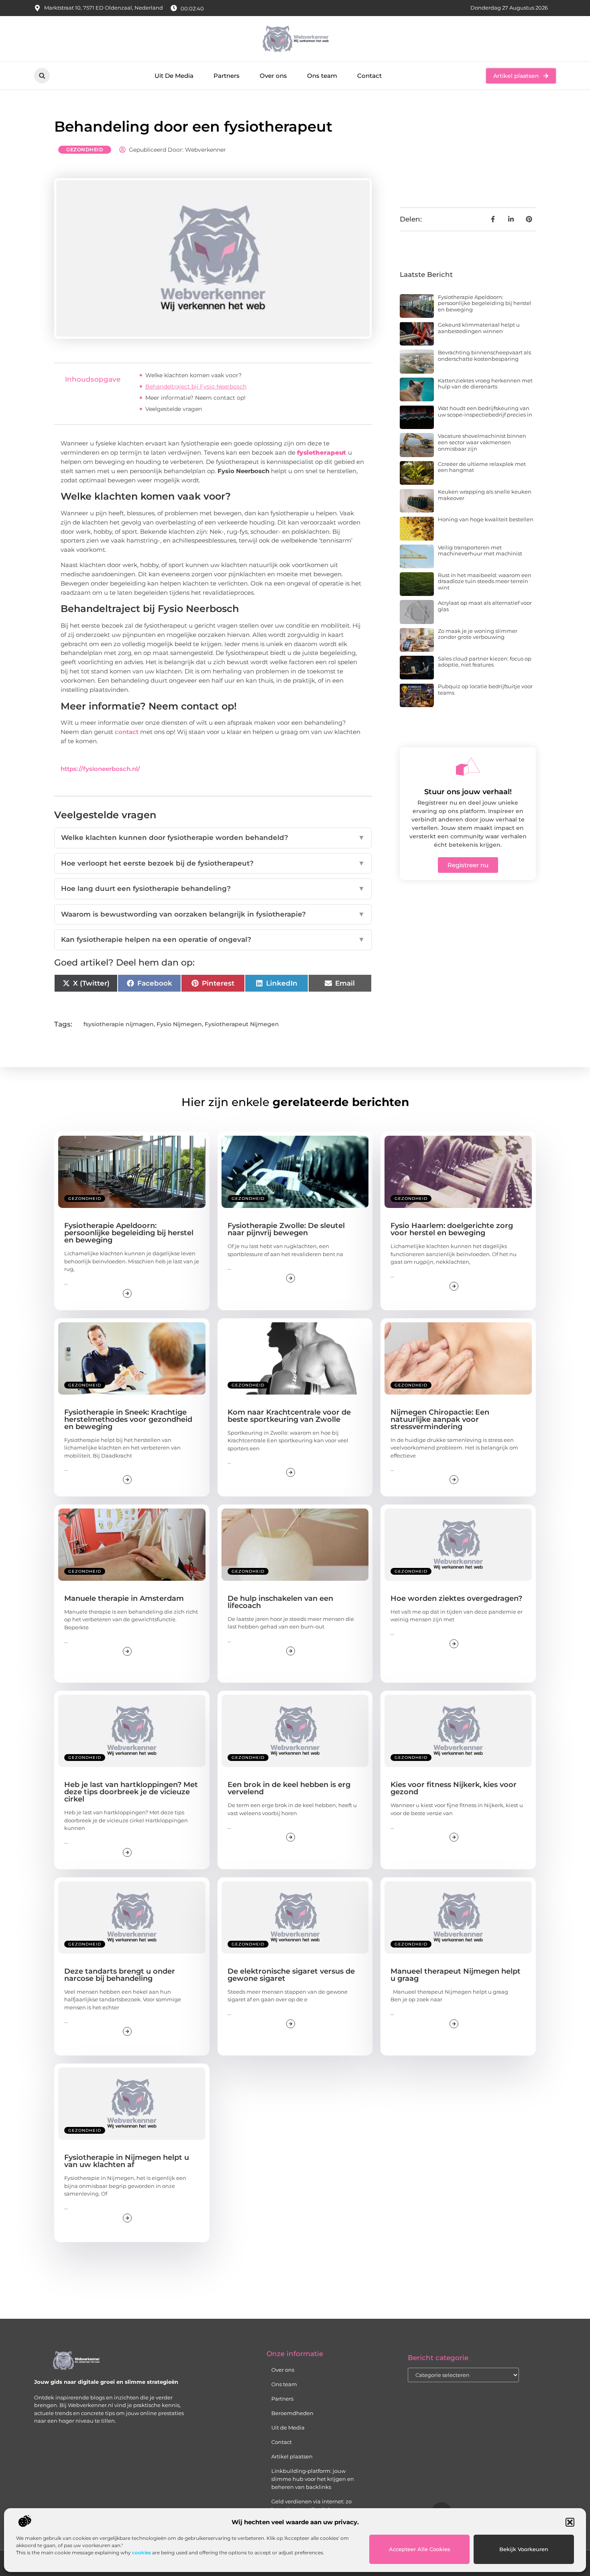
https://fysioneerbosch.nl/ (100, 769)
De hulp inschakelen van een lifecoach (280, 1602)
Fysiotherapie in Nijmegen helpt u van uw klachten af (127, 2161)
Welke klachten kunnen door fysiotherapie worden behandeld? (213, 838)
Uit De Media (174, 76)
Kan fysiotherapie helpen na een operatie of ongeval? (213, 939)
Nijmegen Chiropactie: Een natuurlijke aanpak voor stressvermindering (440, 1419)
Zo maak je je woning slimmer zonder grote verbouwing (478, 634)
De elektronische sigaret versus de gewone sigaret (291, 1975)
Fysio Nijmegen (179, 1024)
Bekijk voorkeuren (524, 2549)
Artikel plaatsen (292, 2456)
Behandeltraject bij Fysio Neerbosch (196, 386)
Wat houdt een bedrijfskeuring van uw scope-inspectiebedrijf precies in (485, 411)
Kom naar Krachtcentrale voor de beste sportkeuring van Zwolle (289, 1416)
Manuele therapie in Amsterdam (124, 1598)
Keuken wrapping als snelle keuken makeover (485, 495)
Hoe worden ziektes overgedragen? (456, 1598)
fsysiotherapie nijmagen (119, 1024)
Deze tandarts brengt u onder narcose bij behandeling (120, 1975)
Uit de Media (288, 2428)
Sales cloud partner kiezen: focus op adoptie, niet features (485, 662)
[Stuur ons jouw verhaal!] (468, 766)
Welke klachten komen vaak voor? (193, 375)
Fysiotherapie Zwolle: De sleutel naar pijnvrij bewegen (286, 1229)
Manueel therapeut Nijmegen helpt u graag (456, 1975)
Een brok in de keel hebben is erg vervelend (289, 1788)
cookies (141, 2553)
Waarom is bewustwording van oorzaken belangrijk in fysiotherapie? (213, 914)
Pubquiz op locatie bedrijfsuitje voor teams (485, 689)
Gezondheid (85, 149)
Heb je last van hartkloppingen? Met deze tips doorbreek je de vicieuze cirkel (131, 1792)
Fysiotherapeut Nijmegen (242, 1024)
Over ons (273, 76)
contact (127, 732)
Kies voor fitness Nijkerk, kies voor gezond (454, 1788)
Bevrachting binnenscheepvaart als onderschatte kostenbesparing (484, 356)
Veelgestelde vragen (174, 409)
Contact (369, 76)
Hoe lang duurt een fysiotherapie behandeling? (213, 888)
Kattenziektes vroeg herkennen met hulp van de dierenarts (485, 384)
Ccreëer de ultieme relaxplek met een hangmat (482, 467)
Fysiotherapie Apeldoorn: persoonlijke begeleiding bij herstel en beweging (485, 303)
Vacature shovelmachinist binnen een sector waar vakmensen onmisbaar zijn (482, 442)
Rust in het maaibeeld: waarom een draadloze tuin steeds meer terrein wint (485, 581)
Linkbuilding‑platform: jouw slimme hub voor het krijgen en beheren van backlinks (313, 2479)
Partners (227, 76)
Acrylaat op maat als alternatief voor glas (485, 606)
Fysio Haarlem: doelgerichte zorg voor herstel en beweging (452, 1229)
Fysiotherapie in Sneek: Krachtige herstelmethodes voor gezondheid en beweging (128, 1419)
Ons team (322, 76)
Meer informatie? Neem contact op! (195, 398)
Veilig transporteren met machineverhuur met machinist (480, 551)
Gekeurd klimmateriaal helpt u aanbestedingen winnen (479, 328)
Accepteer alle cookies (420, 2549)
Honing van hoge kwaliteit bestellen (486, 519)
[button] (570, 2522)
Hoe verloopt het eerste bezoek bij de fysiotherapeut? (213, 863)
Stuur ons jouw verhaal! (468, 792)
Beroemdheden (292, 2413)
